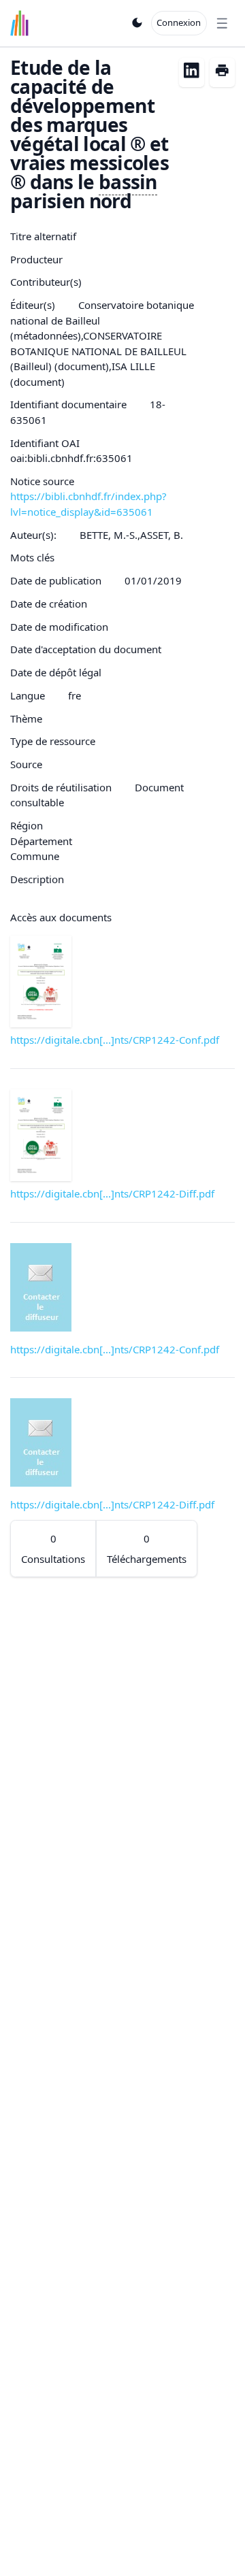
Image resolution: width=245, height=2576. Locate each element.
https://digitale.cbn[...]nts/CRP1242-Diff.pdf (112, 1193)
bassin (128, 182)
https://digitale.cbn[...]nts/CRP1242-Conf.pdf (115, 1040)
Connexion (179, 22)
